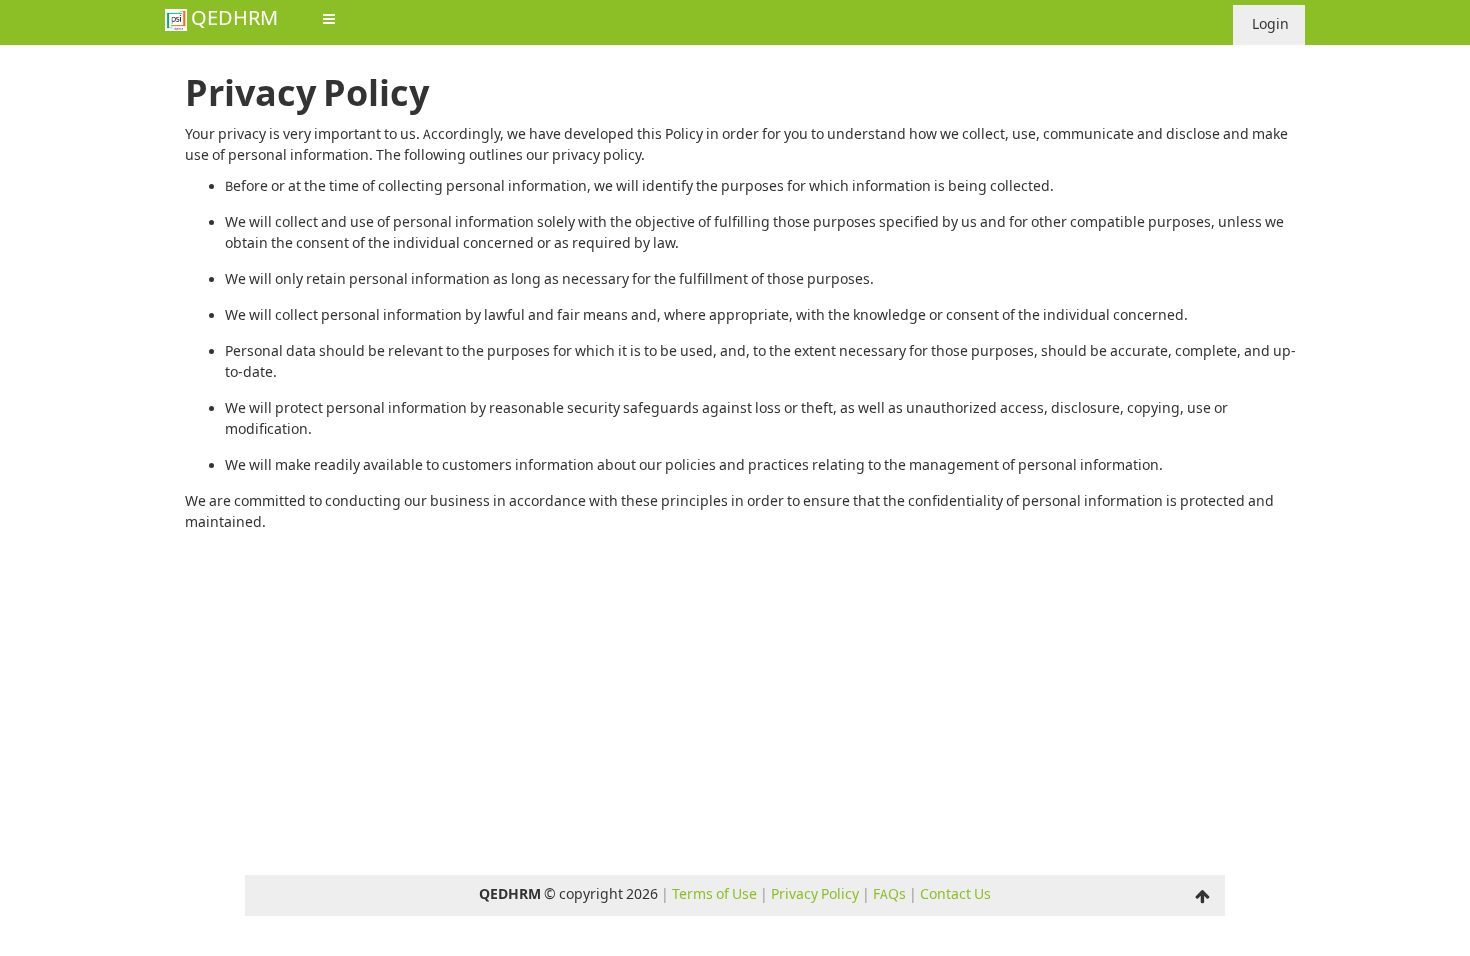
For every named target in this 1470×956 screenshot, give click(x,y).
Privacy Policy (815, 895)
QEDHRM (232, 21)
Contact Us (955, 895)
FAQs (889, 895)
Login (1269, 25)
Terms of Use (714, 895)
